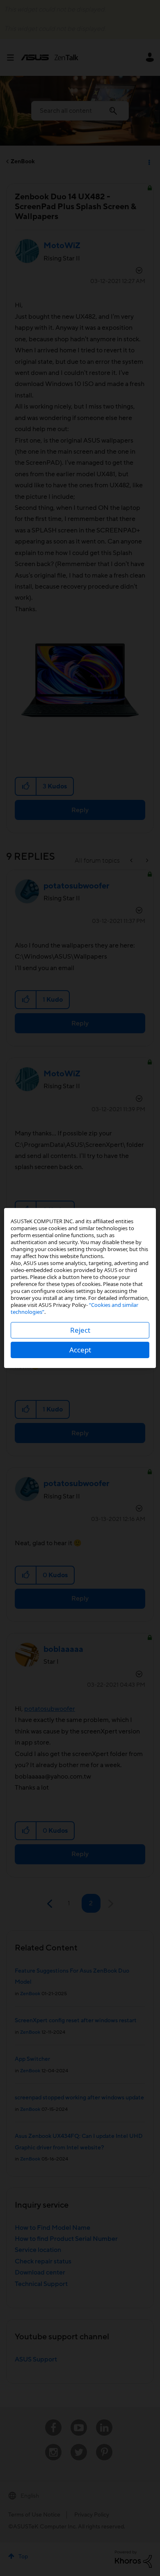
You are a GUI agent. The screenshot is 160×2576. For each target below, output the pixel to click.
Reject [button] (80, 1330)
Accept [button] (80, 1350)
